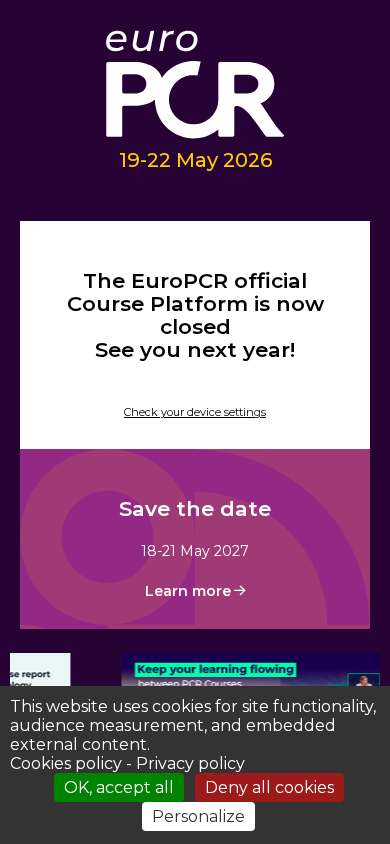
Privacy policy (190, 763)
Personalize (198, 816)
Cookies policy (66, 763)
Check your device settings (195, 412)
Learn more (188, 591)
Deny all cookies (269, 787)
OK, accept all (119, 787)
